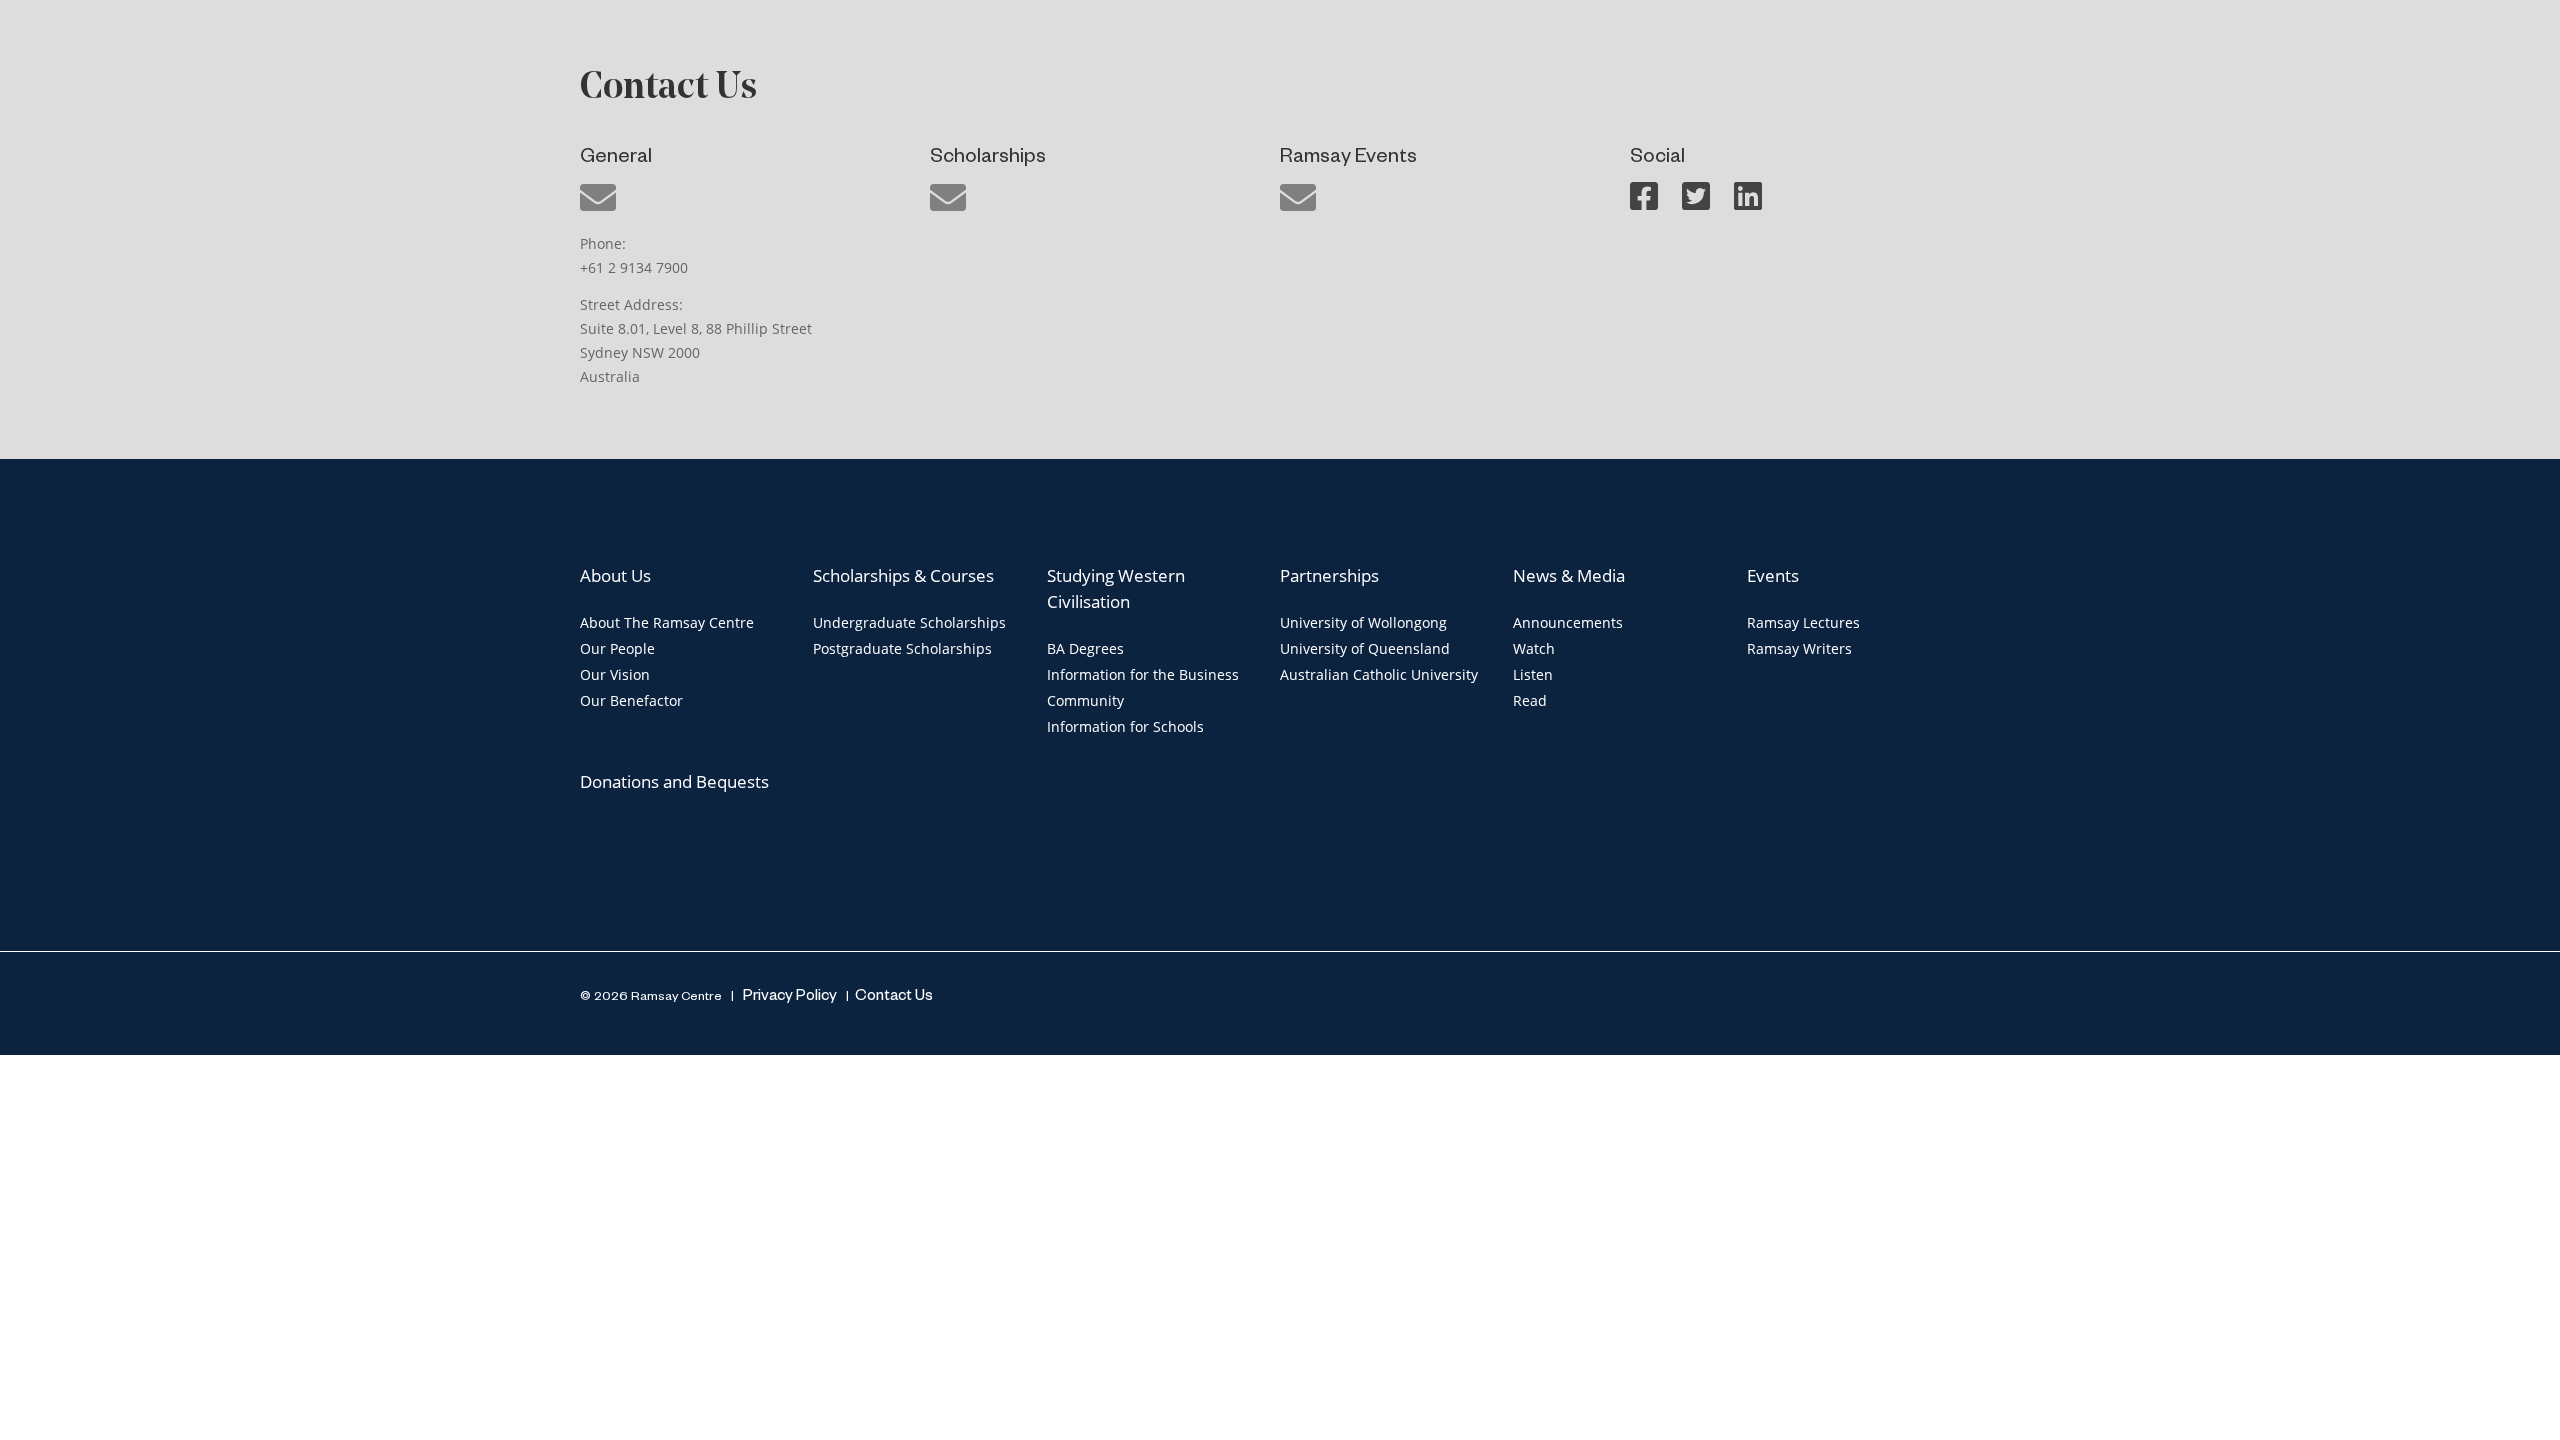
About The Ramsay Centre (667, 622)
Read (1530, 700)
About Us (615, 575)
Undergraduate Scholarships (909, 622)
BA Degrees (1085, 648)
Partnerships (1329, 575)
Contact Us (894, 997)
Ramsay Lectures (1803, 622)
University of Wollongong (1363, 622)
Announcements (1568, 622)
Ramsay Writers (1799, 648)
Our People (617, 648)
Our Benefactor (631, 700)
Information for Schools (1125, 726)
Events (1773, 575)
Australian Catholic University (1379, 674)
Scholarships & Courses (903, 575)
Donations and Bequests (674, 781)
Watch (1534, 648)
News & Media (1569, 575)
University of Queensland (1365, 648)
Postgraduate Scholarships (902, 648)
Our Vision (615, 674)
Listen (1533, 674)
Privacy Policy (788, 997)
